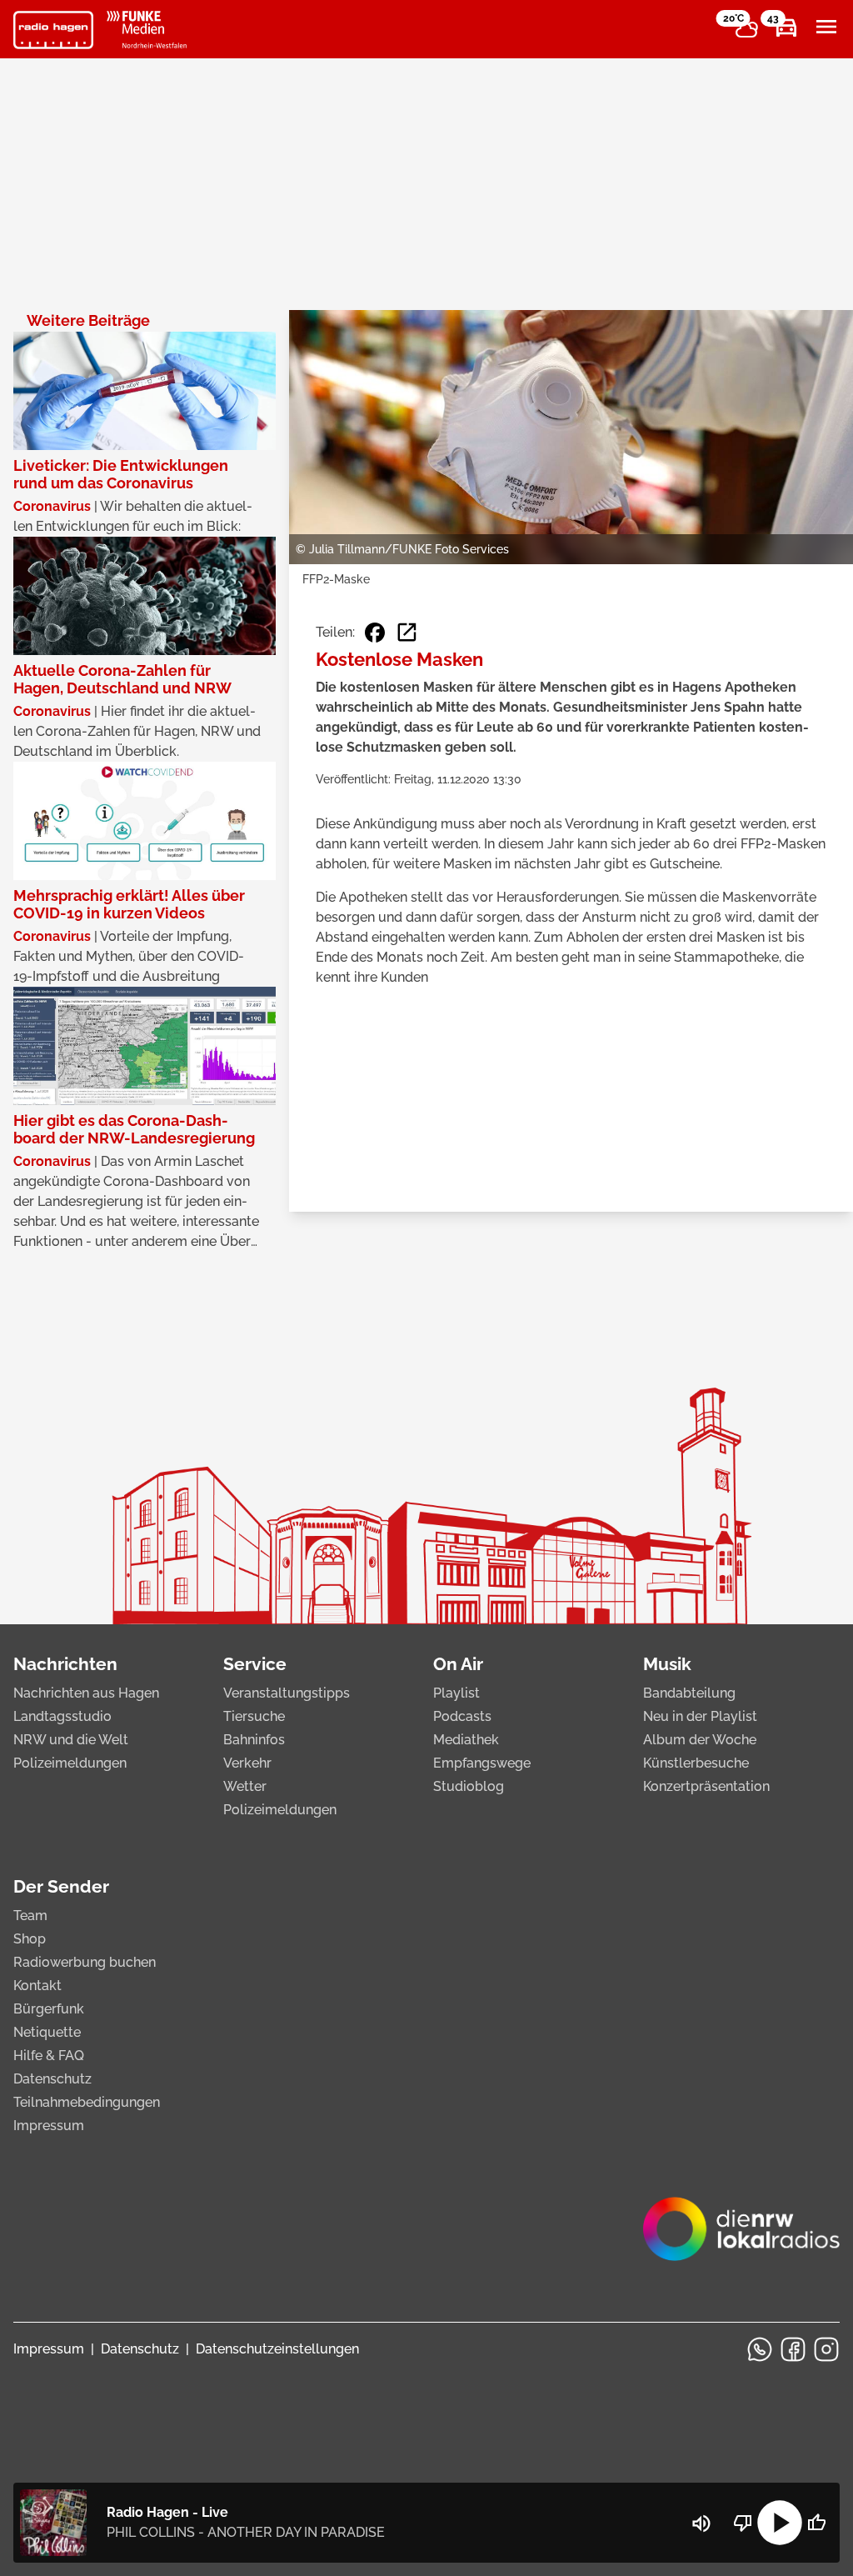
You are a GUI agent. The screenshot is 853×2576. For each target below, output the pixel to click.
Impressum (49, 2126)
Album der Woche (700, 1740)
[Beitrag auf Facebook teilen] (375, 633)
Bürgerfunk (49, 2009)
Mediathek (466, 1740)
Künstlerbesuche (696, 1763)
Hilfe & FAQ (49, 2056)
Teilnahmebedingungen (87, 2102)
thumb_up (816, 2523)
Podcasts (462, 1716)
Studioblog (469, 1786)
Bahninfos (254, 1740)
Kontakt (37, 1986)
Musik (667, 1664)
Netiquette (47, 2032)
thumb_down (743, 2523)
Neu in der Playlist (700, 1716)
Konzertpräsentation (706, 1786)
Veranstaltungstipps (287, 1693)
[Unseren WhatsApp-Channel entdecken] (760, 2349)
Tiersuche (254, 1716)
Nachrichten (65, 1664)
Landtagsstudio (62, 1716)
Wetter (245, 1786)
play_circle (780, 2523)
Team (30, 1916)
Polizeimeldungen (70, 1763)
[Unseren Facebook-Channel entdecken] (793, 2349)
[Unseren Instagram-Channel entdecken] (826, 2349)
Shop (30, 1939)
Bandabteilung (689, 1693)
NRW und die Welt (71, 1740)
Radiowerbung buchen (85, 1962)
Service (255, 1664)
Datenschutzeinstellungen (277, 2349)
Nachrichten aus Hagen (86, 1693)
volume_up (701, 2523)
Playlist (456, 1693)
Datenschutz (52, 2079)
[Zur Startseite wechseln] (53, 30)
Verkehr (247, 1763)
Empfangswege (482, 1763)
